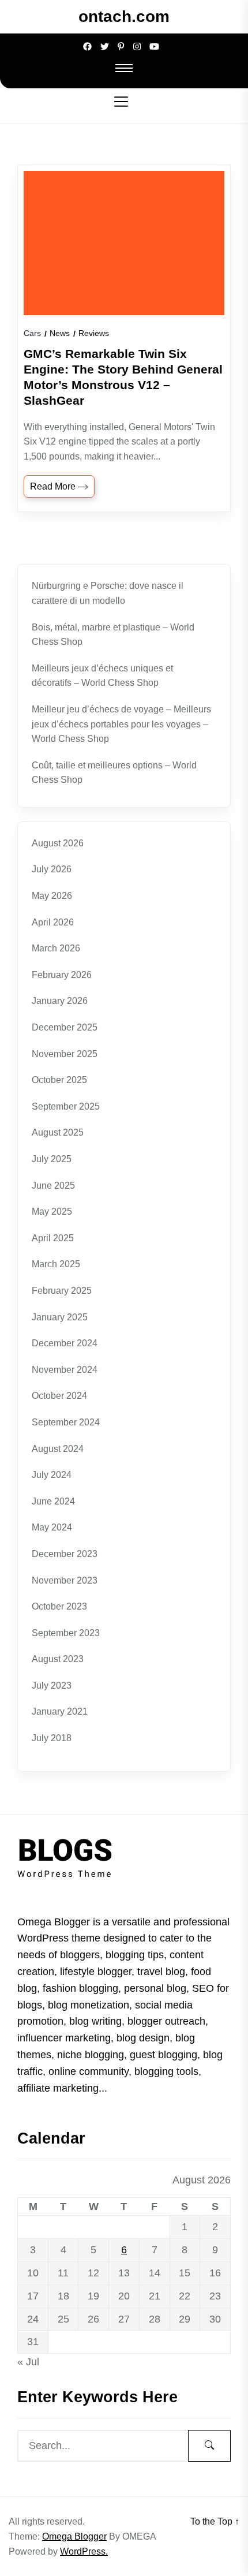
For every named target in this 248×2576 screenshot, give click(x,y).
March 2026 (56, 948)
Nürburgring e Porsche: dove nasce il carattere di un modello (108, 593)
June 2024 (53, 1501)
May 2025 (52, 1212)
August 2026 (58, 843)
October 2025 (59, 1080)
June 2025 (53, 1186)
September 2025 (66, 1106)
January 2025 (60, 1317)
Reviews (94, 333)
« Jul (28, 2362)
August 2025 (58, 1132)
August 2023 (58, 1659)
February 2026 (62, 975)
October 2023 (59, 1606)
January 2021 (60, 1711)
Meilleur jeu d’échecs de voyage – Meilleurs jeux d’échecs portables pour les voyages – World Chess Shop (121, 724)
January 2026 (60, 1001)
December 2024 (65, 1343)
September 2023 (66, 1633)
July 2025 (52, 1159)
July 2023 (52, 1685)
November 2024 (65, 1370)
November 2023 (65, 1580)
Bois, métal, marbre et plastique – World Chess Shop (113, 635)
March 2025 (56, 1264)
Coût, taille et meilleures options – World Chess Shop (114, 773)
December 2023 (65, 1554)
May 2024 (52, 1527)
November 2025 (65, 1054)
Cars (32, 333)
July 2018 (52, 1738)
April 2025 (53, 1238)
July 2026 (52, 869)
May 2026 (52, 896)
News (60, 333)
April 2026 (53, 922)
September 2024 (66, 1422)
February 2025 (62, 1291)
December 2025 (65, 1027)
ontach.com (124, 16)
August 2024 (58, 1449)
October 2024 (59, 1396)
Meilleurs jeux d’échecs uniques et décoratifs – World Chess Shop (102, 676)
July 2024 (52, 1475)
